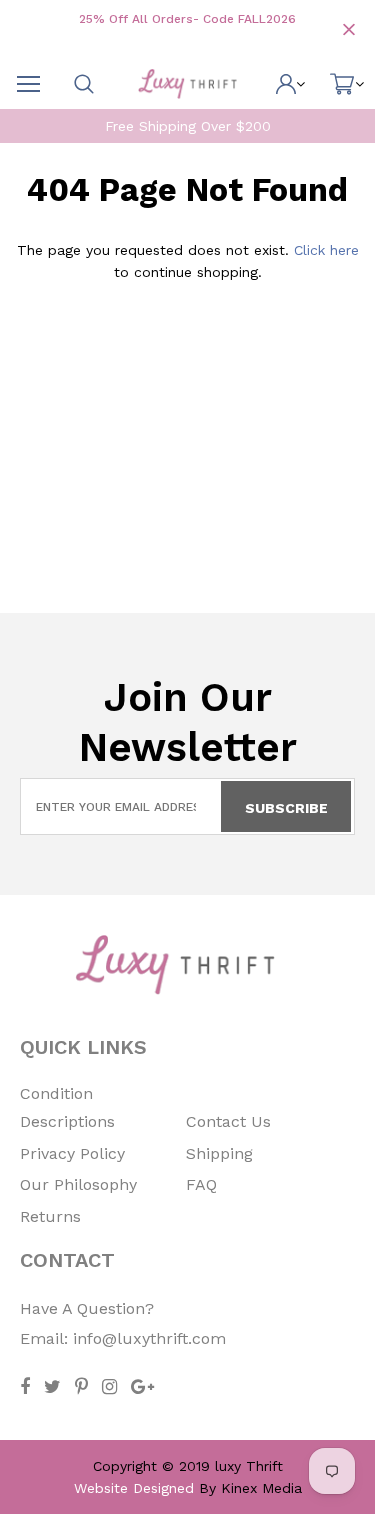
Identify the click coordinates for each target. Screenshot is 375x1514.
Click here (326, 250)
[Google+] (142, 1386)
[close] (348, 29)
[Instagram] (109, 1386)
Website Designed (134, 1488)
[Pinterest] (81, 1386)
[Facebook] (25, 1386)
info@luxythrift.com (149, 1338)
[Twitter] (52, 1386)
